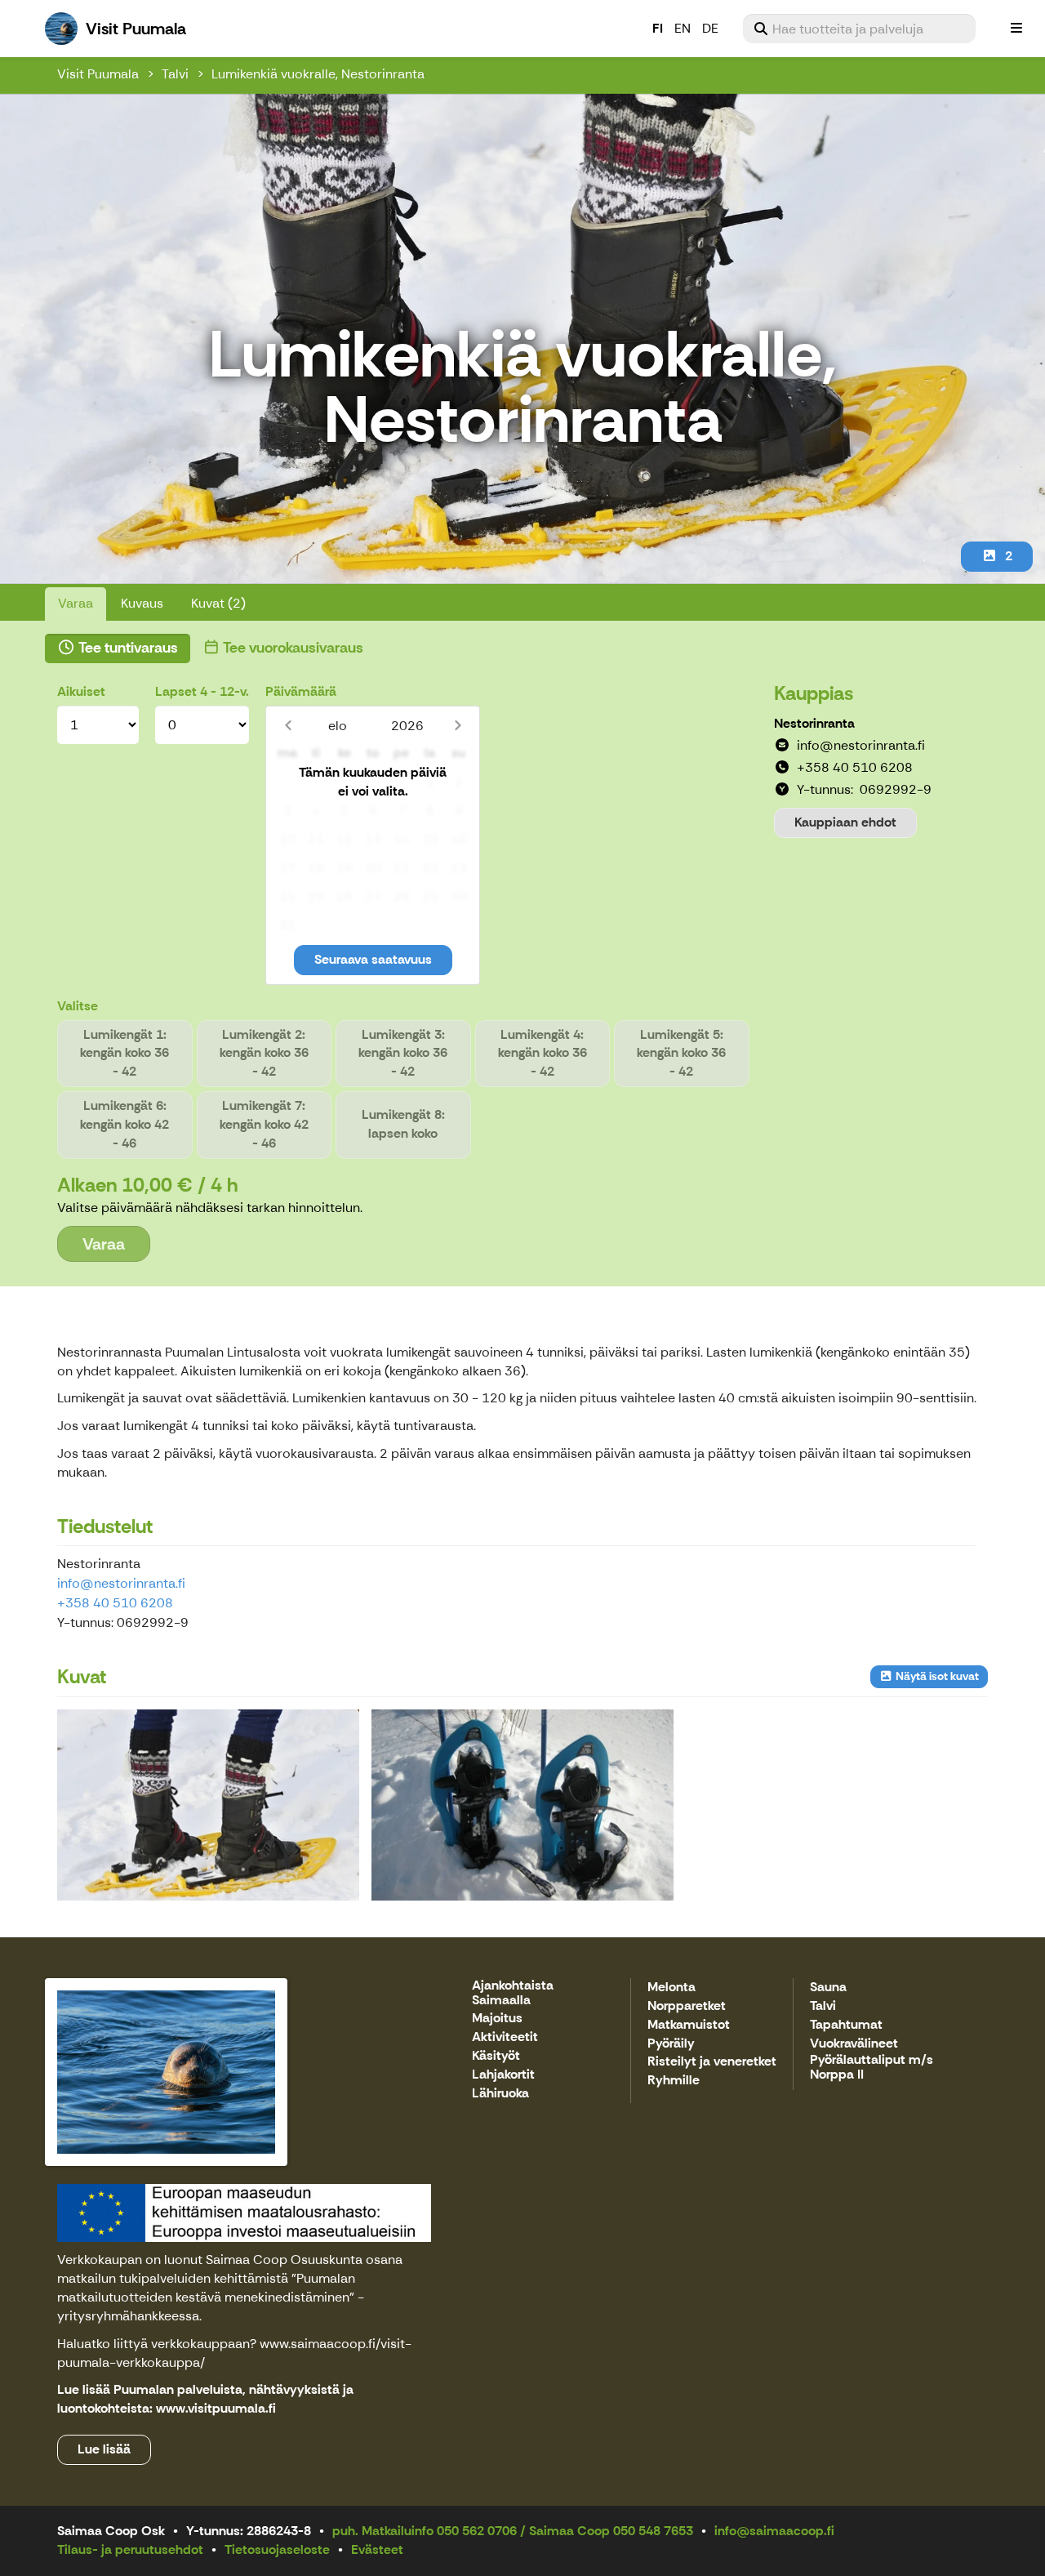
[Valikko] (1016, 29)
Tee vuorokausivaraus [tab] (292, 648)
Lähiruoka (500, 2094)
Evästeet (377, 2549)
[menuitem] (859, 29)
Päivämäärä (301, 691)
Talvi (175, 74)
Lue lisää (104, 2449)
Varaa (76, 603)
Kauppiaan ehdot (845, 822)
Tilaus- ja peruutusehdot (130, 2549)
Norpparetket (687, 2006)
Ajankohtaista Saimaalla (513, 1993)
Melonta (671, 1988)
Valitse (78, 1006)
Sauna (828, 1988)
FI (658, 28)
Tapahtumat (846, 2025)
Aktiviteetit (505, 2037)
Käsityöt (496, 2056)
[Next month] (458, 726)
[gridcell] (287, 783)
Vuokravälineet (854, 2044)
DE (710, 28)
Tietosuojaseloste (277, 2549)
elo (338, 726)
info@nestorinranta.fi (121, 1583)
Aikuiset (81, 691)
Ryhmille (674, 2081)
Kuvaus (142, 603)
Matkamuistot (689, 2025)
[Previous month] (288, 726)
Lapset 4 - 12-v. (202, 691)
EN (683, 28)
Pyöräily (671, 2044)
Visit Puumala (98, 74)
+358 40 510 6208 (115, 1603)
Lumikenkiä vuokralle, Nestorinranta (318, 74)
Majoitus (497, 2019)
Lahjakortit (503, 2075)
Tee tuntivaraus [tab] (127, 648)
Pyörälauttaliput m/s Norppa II (872, 2068)
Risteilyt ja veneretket (712, 2062)
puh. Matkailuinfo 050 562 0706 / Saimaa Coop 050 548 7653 (513, 2531)
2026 (407, 726)
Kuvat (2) (218, 603)
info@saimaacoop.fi (774, 2531)
